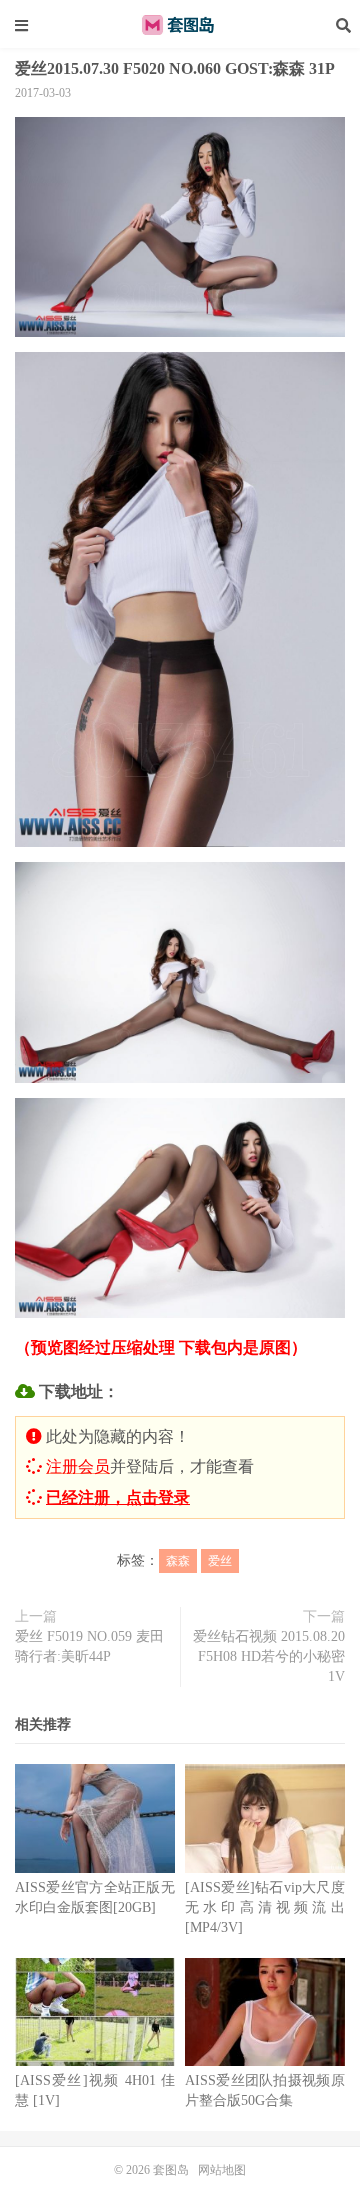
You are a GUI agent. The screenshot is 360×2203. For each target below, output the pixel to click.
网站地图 (222, 2170)
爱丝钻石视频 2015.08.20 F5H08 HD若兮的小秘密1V (269, 1656)
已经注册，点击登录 (118, 1497)
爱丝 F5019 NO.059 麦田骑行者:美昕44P (89, 1646)
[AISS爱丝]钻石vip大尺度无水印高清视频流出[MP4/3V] (265, 1907)
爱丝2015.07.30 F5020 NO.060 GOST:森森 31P (175, 68)
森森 (178, 1561)
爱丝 (220, 1561)
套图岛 (180, 25)
